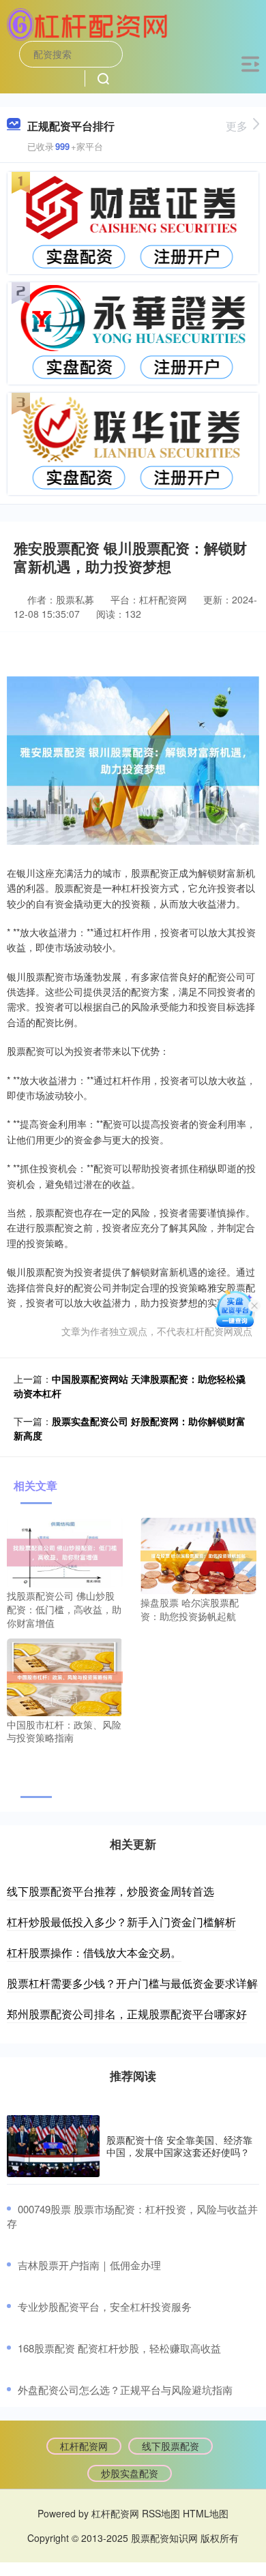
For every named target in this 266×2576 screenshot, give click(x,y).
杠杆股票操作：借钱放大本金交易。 (94, 1952)
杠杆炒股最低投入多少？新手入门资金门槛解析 (121, 1922)
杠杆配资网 (84, 2446)
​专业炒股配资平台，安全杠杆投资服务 (105, 2306)
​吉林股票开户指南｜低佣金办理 (89, 2265)
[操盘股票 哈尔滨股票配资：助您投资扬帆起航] (198, 1555)
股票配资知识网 (164, 2538)
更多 (237, 126)
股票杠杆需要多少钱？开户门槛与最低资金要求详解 (132, 1983)
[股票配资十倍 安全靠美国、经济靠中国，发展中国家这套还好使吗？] (53, 2146)
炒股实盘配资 (130, 2473)
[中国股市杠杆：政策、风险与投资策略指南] (65, 1676)
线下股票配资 (171, 2446)
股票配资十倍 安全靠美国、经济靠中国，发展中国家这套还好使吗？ (179, 2146)
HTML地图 (206, 2513)
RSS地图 (161, 2513)
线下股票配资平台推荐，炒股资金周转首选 (110, 1891)
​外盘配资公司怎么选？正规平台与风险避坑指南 (125, 2390)
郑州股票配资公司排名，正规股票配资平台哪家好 (127, 2014)
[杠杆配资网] (87, 23)
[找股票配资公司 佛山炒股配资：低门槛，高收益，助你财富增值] (65, 1551)
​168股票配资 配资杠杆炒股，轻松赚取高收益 (119, 2348)
